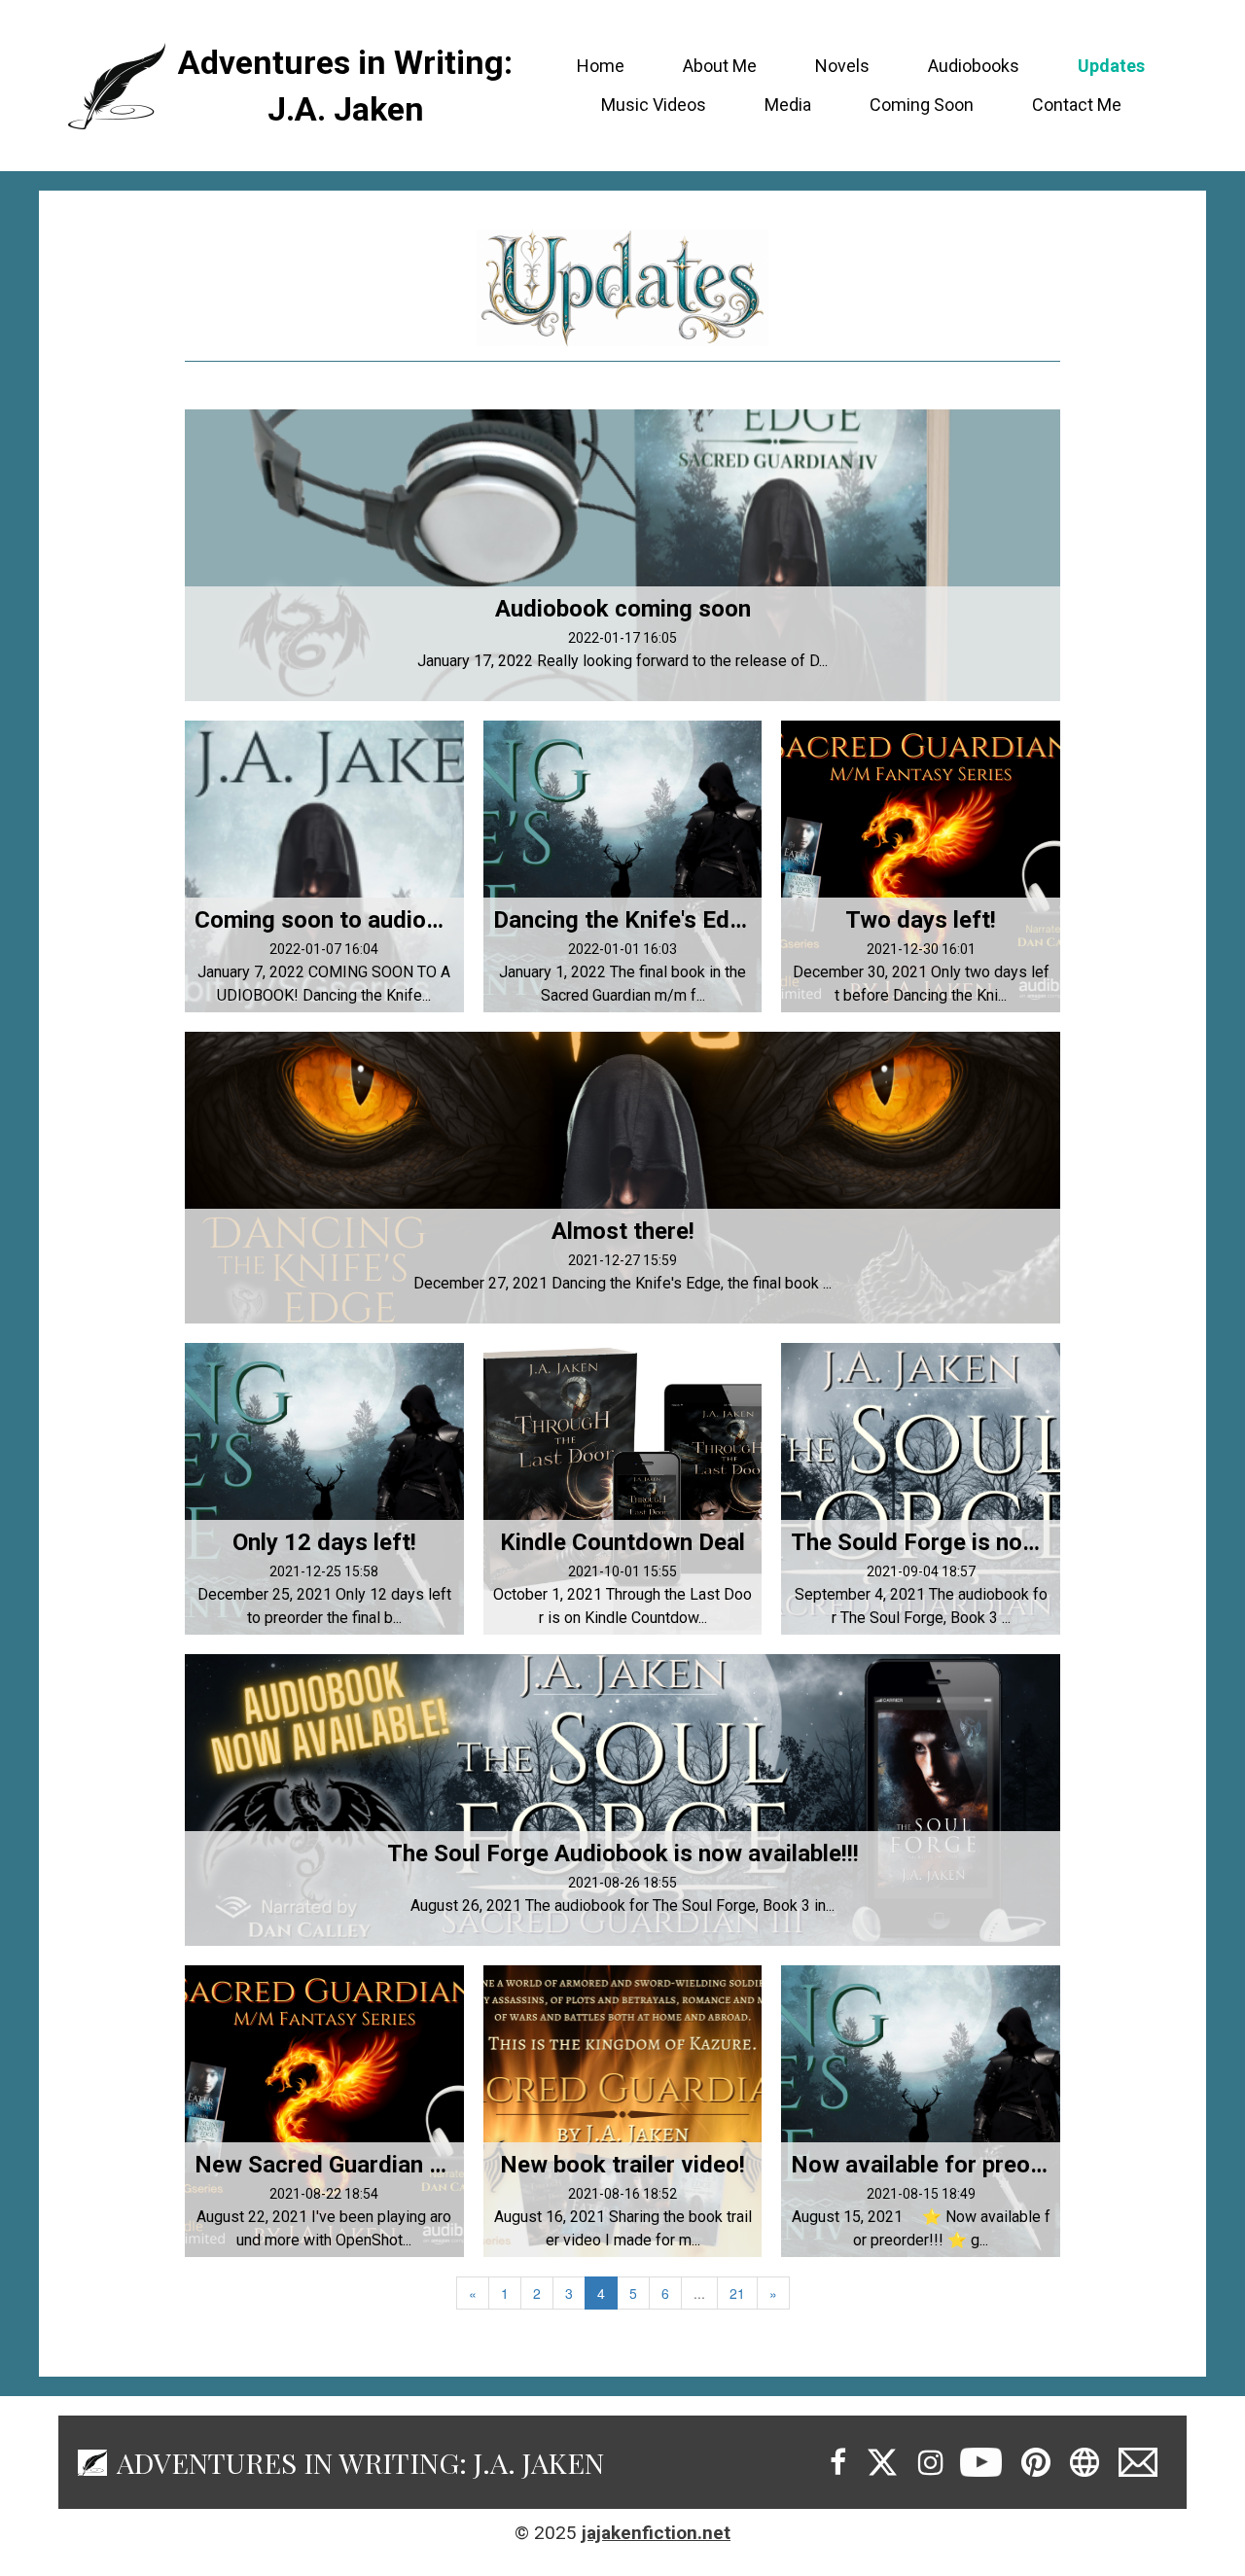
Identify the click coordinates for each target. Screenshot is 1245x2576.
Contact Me (1077, 105)
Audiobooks (974, 66)
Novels (842, 66)
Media (788, 105)
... (699, 2293)
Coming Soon (922, 105)
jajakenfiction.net (656, 2533)
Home (601, 66)
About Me (720, 66)
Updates (1111, 66)
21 (737, 2293)
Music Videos (654, 105)
